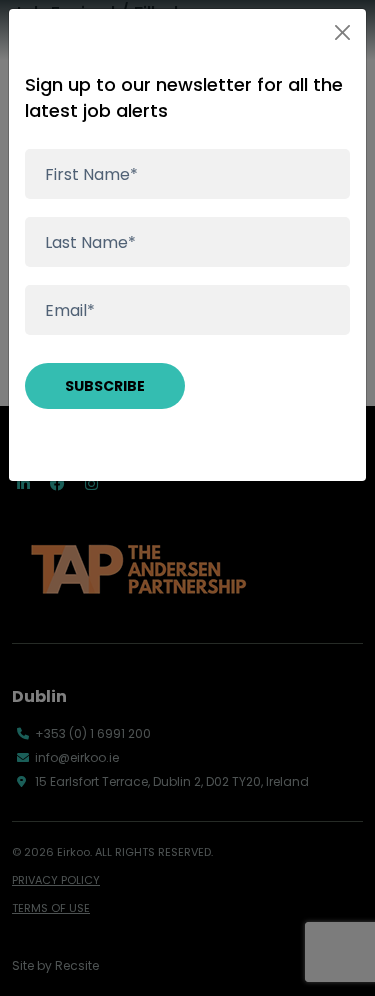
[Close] (342, 32)
